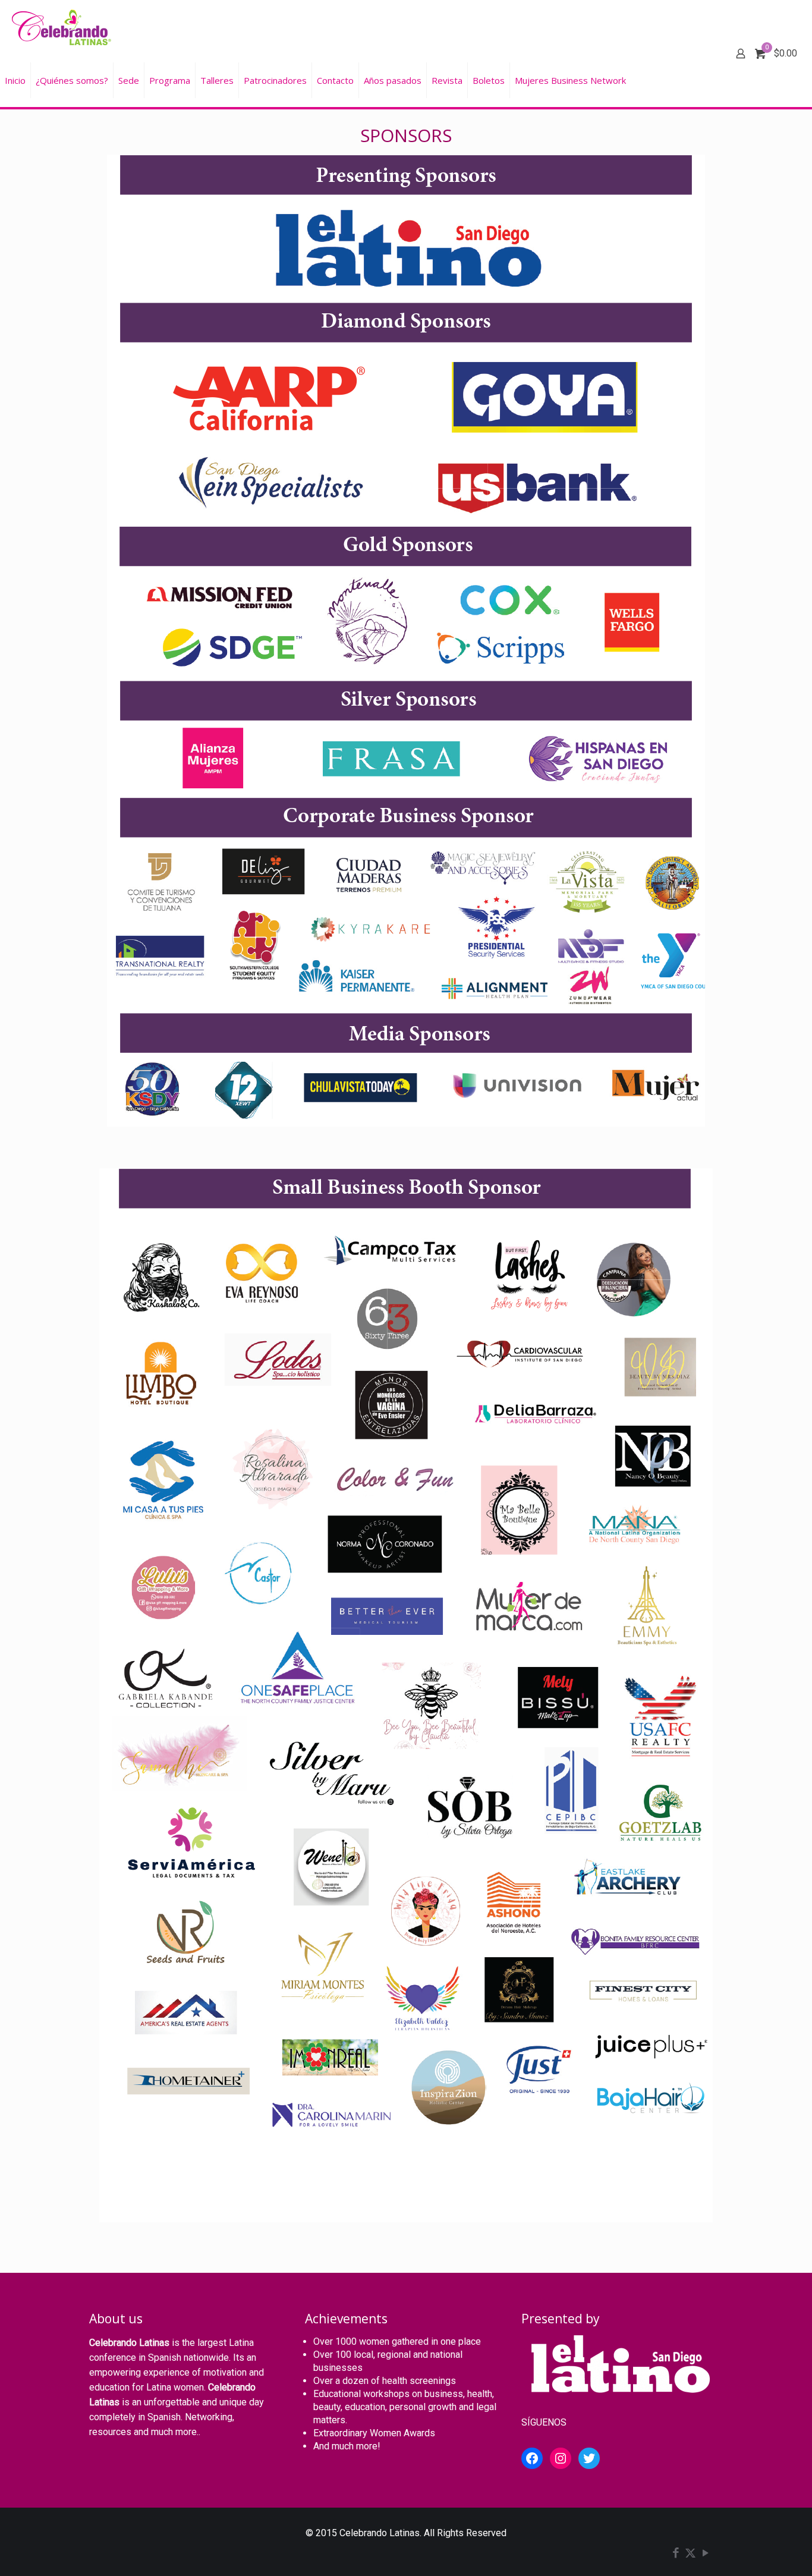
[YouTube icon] (705, 2554)
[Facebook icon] (676, 2554)
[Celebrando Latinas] (63, 27)
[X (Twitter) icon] (690, 2554)
